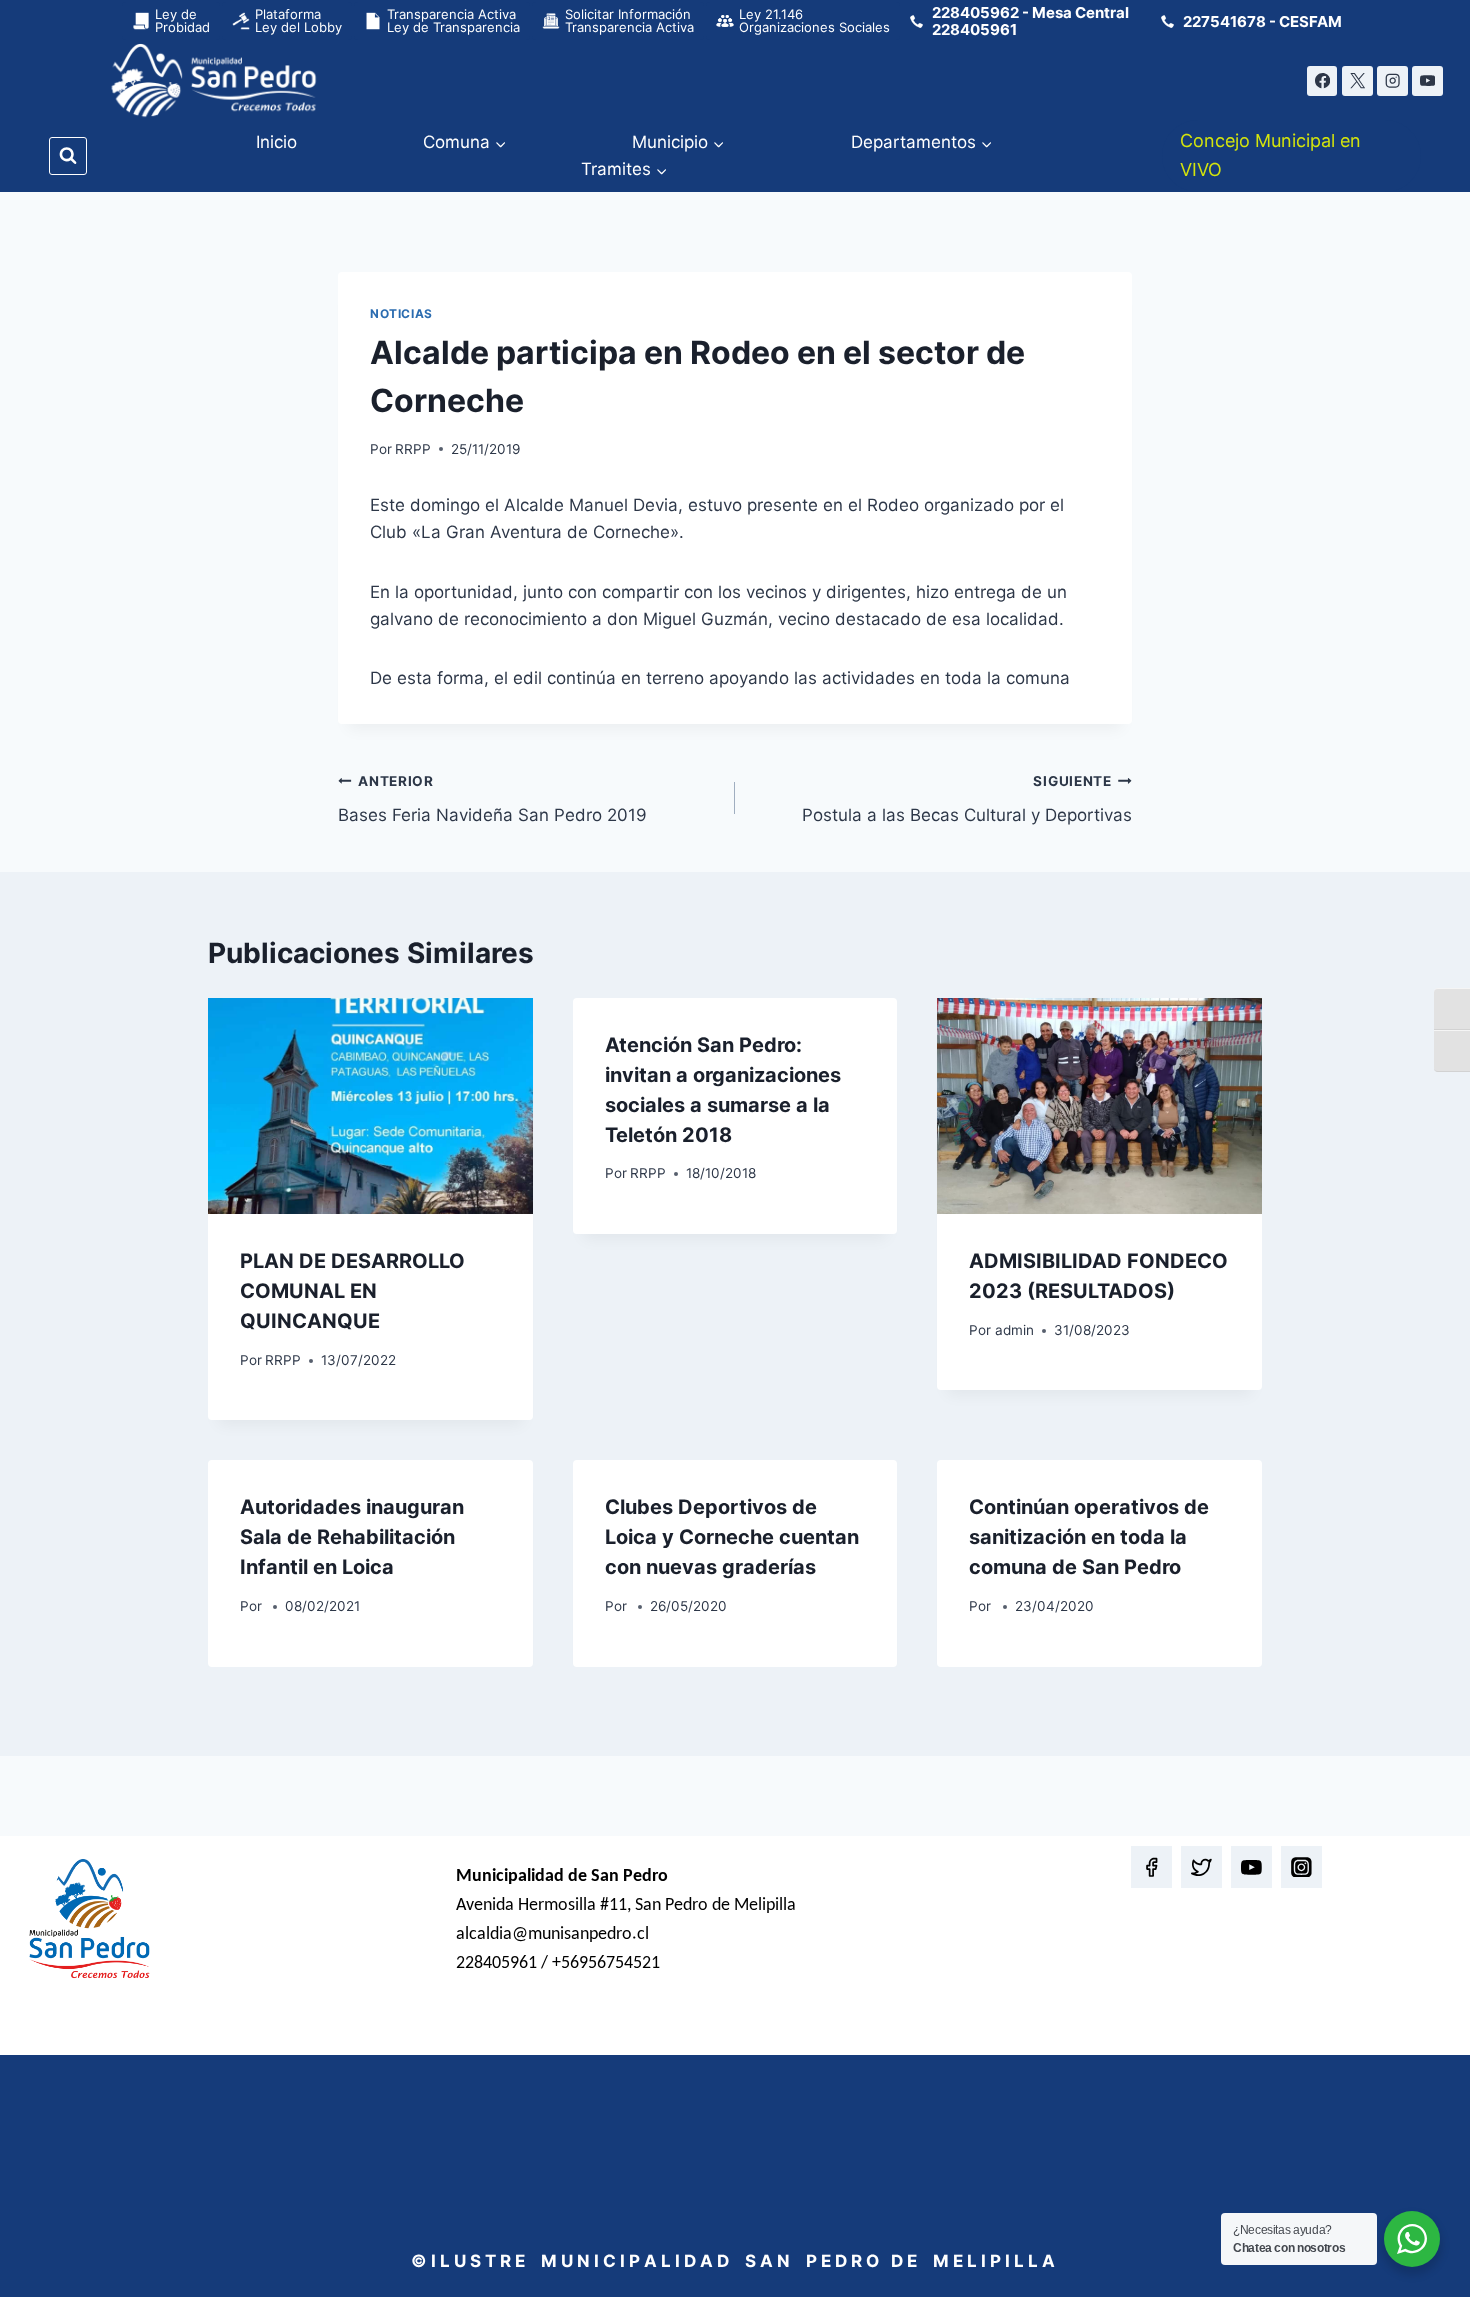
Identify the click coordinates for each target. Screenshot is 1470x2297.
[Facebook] (1322, 81)
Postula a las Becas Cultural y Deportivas (967, 799)
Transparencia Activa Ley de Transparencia (453, 20)
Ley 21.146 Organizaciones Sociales (814, 20)
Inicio (276, 142)
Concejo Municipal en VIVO (1270, 155)
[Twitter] (1201, 1866)
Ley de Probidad (182, 20)
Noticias (401, 313)
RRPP (413, 449)
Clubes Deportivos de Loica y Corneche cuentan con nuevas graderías (732, 1537)
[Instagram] (1392, 81)
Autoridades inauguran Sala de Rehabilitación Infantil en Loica (352, 1537)
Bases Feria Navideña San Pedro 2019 (492, 799)
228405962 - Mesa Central (1030, 12)
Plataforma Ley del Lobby (298, 20)
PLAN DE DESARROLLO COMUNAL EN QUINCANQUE (352, 1291)
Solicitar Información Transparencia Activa (629, 20)
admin (1014, 1330)
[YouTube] (1427, 81)
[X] (1357, 81)
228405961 (974, 29)
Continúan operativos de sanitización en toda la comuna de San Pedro (1089, 1537)
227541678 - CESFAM (1262, 21)
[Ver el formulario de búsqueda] (68, 156)
